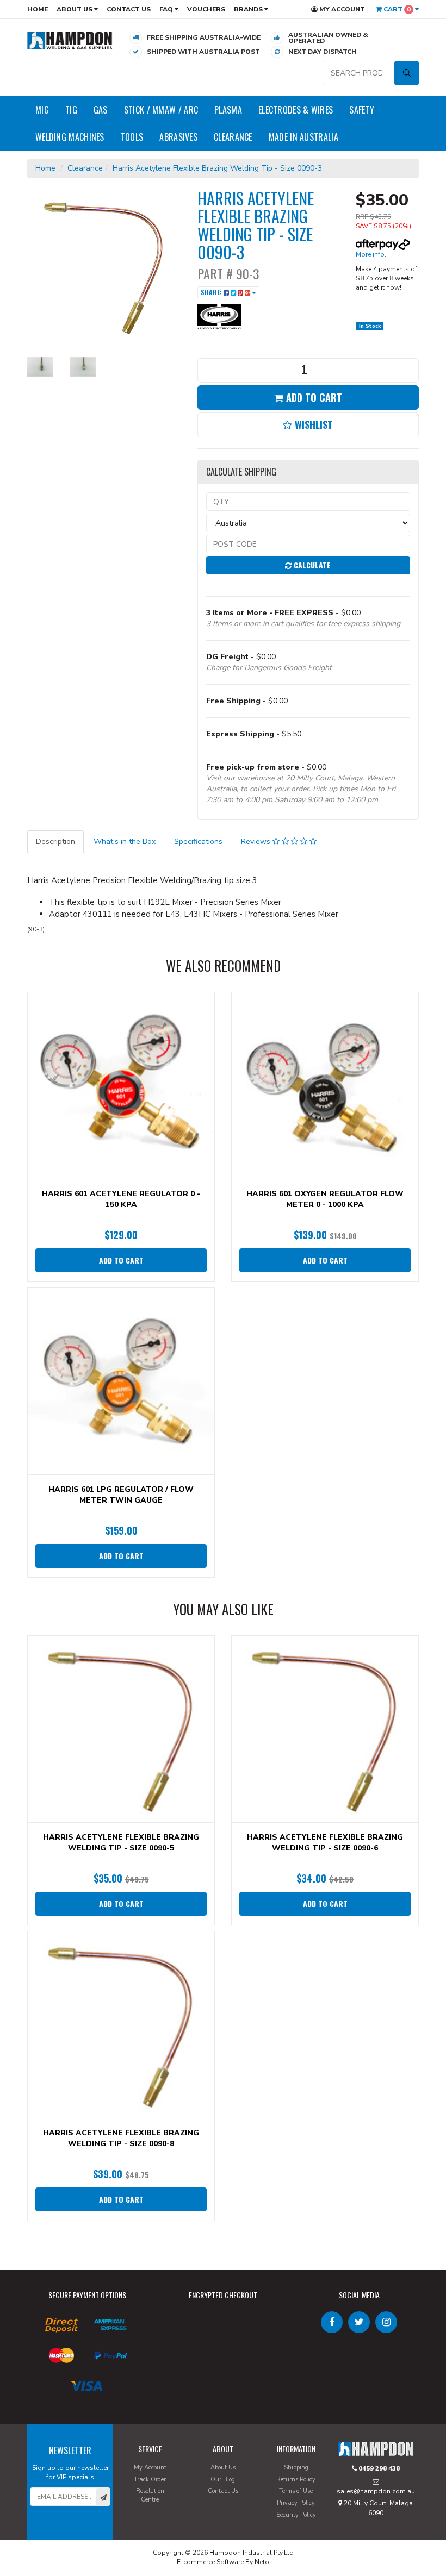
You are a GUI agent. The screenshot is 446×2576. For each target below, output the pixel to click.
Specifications (198, 842)
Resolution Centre (150, 2495)
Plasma (228, 110)
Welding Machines (70, 137)
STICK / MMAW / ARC (161, 110)
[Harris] (219, 316)
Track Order (150, 2480)
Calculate (311, 565)
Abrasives (178, 137)
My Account (341, 9)
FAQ (167, 9)
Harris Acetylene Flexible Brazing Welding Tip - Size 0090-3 (217, 168)
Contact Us (129, 9)
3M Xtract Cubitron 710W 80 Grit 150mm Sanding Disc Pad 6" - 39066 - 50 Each (95, 2531)
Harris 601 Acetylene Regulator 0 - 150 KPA (121, 1199)
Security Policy (296, 2515)
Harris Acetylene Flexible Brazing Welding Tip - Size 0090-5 (121, 1843)
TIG (71, 110)
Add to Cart (313, 397)
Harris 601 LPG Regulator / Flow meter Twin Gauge (121, 1495)
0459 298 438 (378, 2468)
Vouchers (206, 9)
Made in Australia (303, 137)
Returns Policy (296, 2480)
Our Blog (223, 2480)
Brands (249, 9)
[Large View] (40, 367)
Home (38, 9)
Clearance (233, 137)
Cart (396, 9)
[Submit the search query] (407, 73)
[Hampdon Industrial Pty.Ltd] (70, 40)
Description (55, 842)
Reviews (257, 842)
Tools (132, 137)
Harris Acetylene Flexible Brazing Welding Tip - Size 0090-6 (325, 1843)
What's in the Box (125, 842)
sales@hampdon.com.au (376, 2491)
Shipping (296, 2468)
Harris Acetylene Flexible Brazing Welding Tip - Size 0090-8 (121, 2138)
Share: (212, 292)
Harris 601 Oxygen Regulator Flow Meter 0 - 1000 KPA (325, 1199)
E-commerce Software (210, 2562)
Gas (101, 110)
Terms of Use (296, 2491)
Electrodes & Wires (296, 110)
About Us (75, 9)
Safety (362, 110)
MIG (42, 110)
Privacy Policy (296, 2503)
